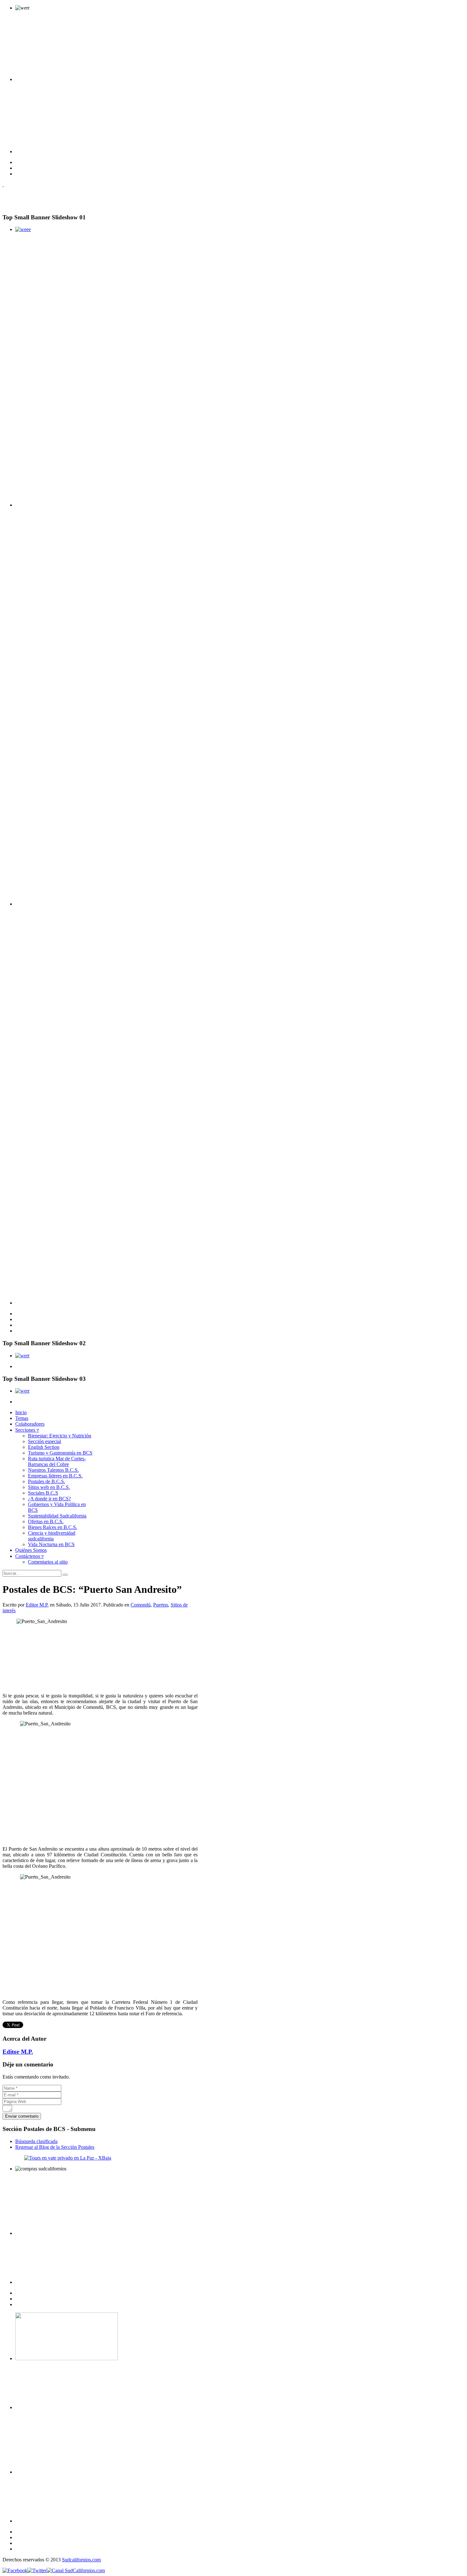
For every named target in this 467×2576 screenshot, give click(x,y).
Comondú (141, 1605)
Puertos (161, 1605)
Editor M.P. (37, 1605)
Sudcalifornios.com (81, 2560)
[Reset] (65, 1575)
